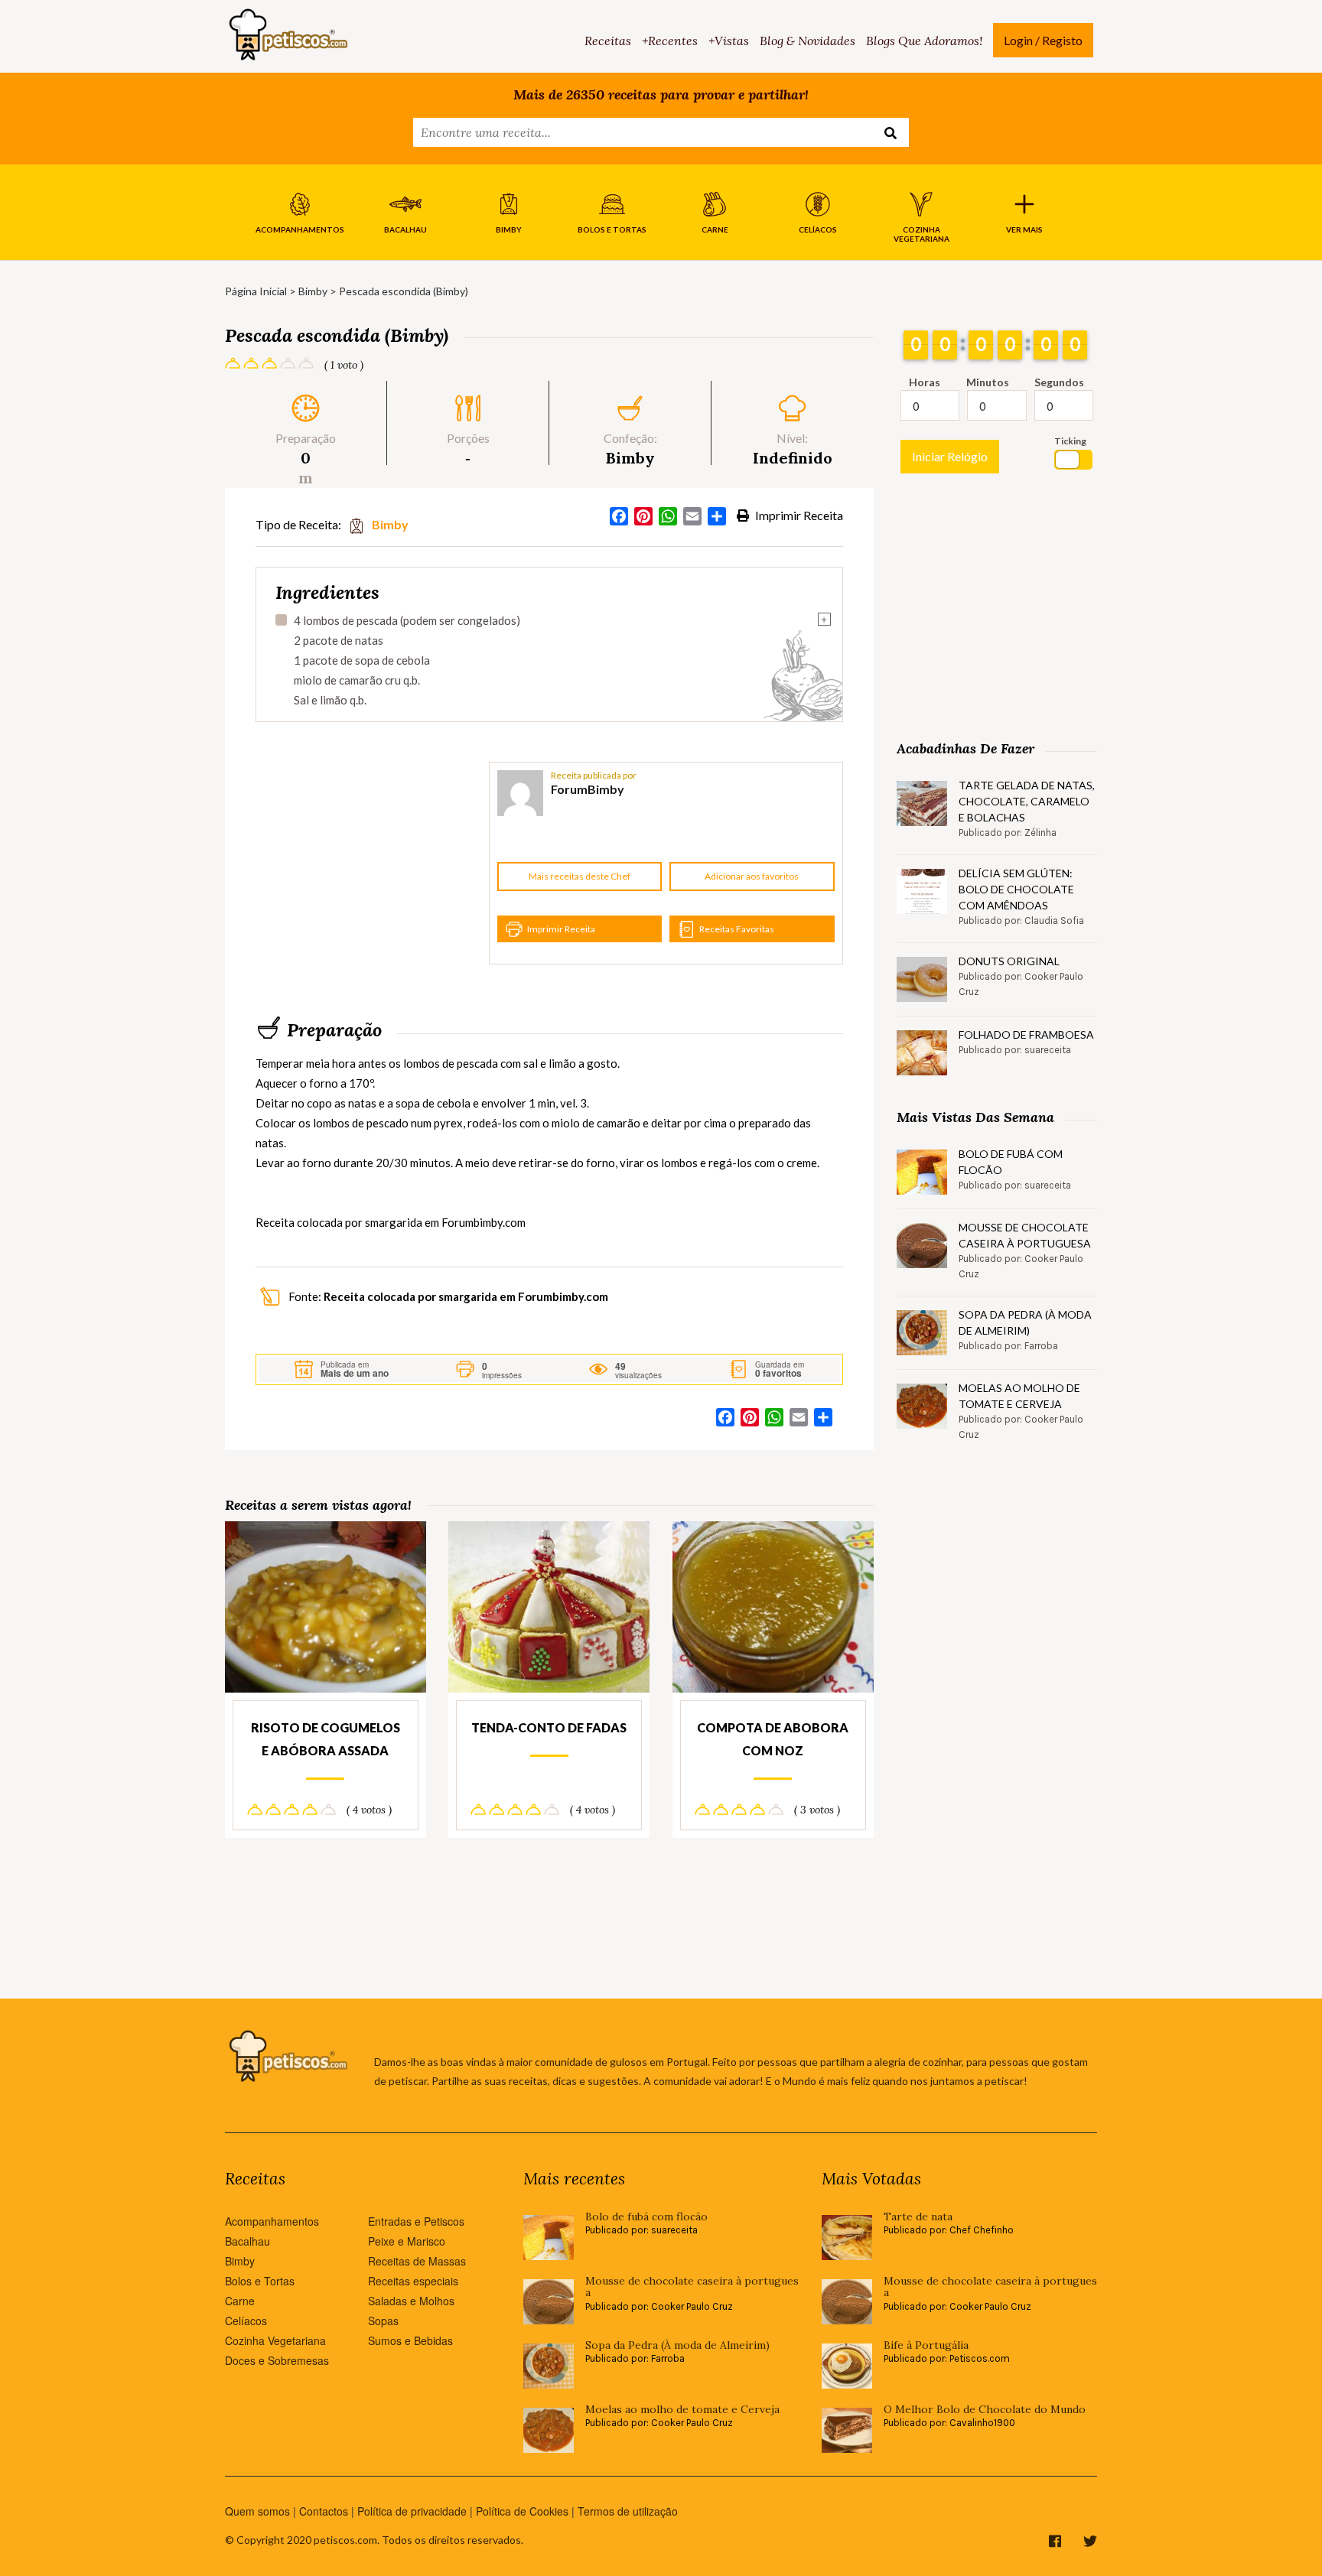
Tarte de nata (918, 2217)
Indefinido (793, 458)
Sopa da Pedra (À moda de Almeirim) (1025, 1322)
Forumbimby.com (484, 1222)
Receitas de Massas (417, 2261)
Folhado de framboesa (1026, 1034)
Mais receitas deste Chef (580, 876)
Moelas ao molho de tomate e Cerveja (1019, 1396)
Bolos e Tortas (260, 2281)
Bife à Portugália (926, 2345)
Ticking (1070, 441)
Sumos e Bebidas (410, 2340)
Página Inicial (256, 291)
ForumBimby (588, 789)
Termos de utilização (628, 2511)
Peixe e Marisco (407, 2241)
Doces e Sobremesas (277, 2360)
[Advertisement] (370, 864)
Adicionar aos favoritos (752, 876)
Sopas (383, 2321)
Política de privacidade (412, 2511)
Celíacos (246, 2321)
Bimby (313, 291)
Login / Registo (1043, 40)
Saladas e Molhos (411, 2301)
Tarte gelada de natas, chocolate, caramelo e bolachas (1027, 801)
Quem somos (257, 2511)
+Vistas (729, 41)
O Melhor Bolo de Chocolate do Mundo (985, 2410)
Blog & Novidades (808, 41)
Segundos (1059, 382)
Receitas (608, 41)
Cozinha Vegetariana (275, 2340)
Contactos (324, 2511)
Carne (240, 2301)
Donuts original (1009, 961)
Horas (925, 382)
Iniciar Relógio (950, 456)
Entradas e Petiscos (416, 2221)
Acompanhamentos (272, 2221)
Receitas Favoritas (737, 929)
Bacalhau (247, 2241)
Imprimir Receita (798, 515)
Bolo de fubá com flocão (1011, 1162)
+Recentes (670, 41)
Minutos (988, 382)
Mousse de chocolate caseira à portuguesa (1025, 1235)
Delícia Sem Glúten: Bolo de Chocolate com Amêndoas (1016, 889)
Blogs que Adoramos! (924, 41)
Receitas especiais (413, 2281)
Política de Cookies (522, 2511)
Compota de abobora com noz (773, 1739)
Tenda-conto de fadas (549, 1727)
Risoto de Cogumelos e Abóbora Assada (326, 1739)
